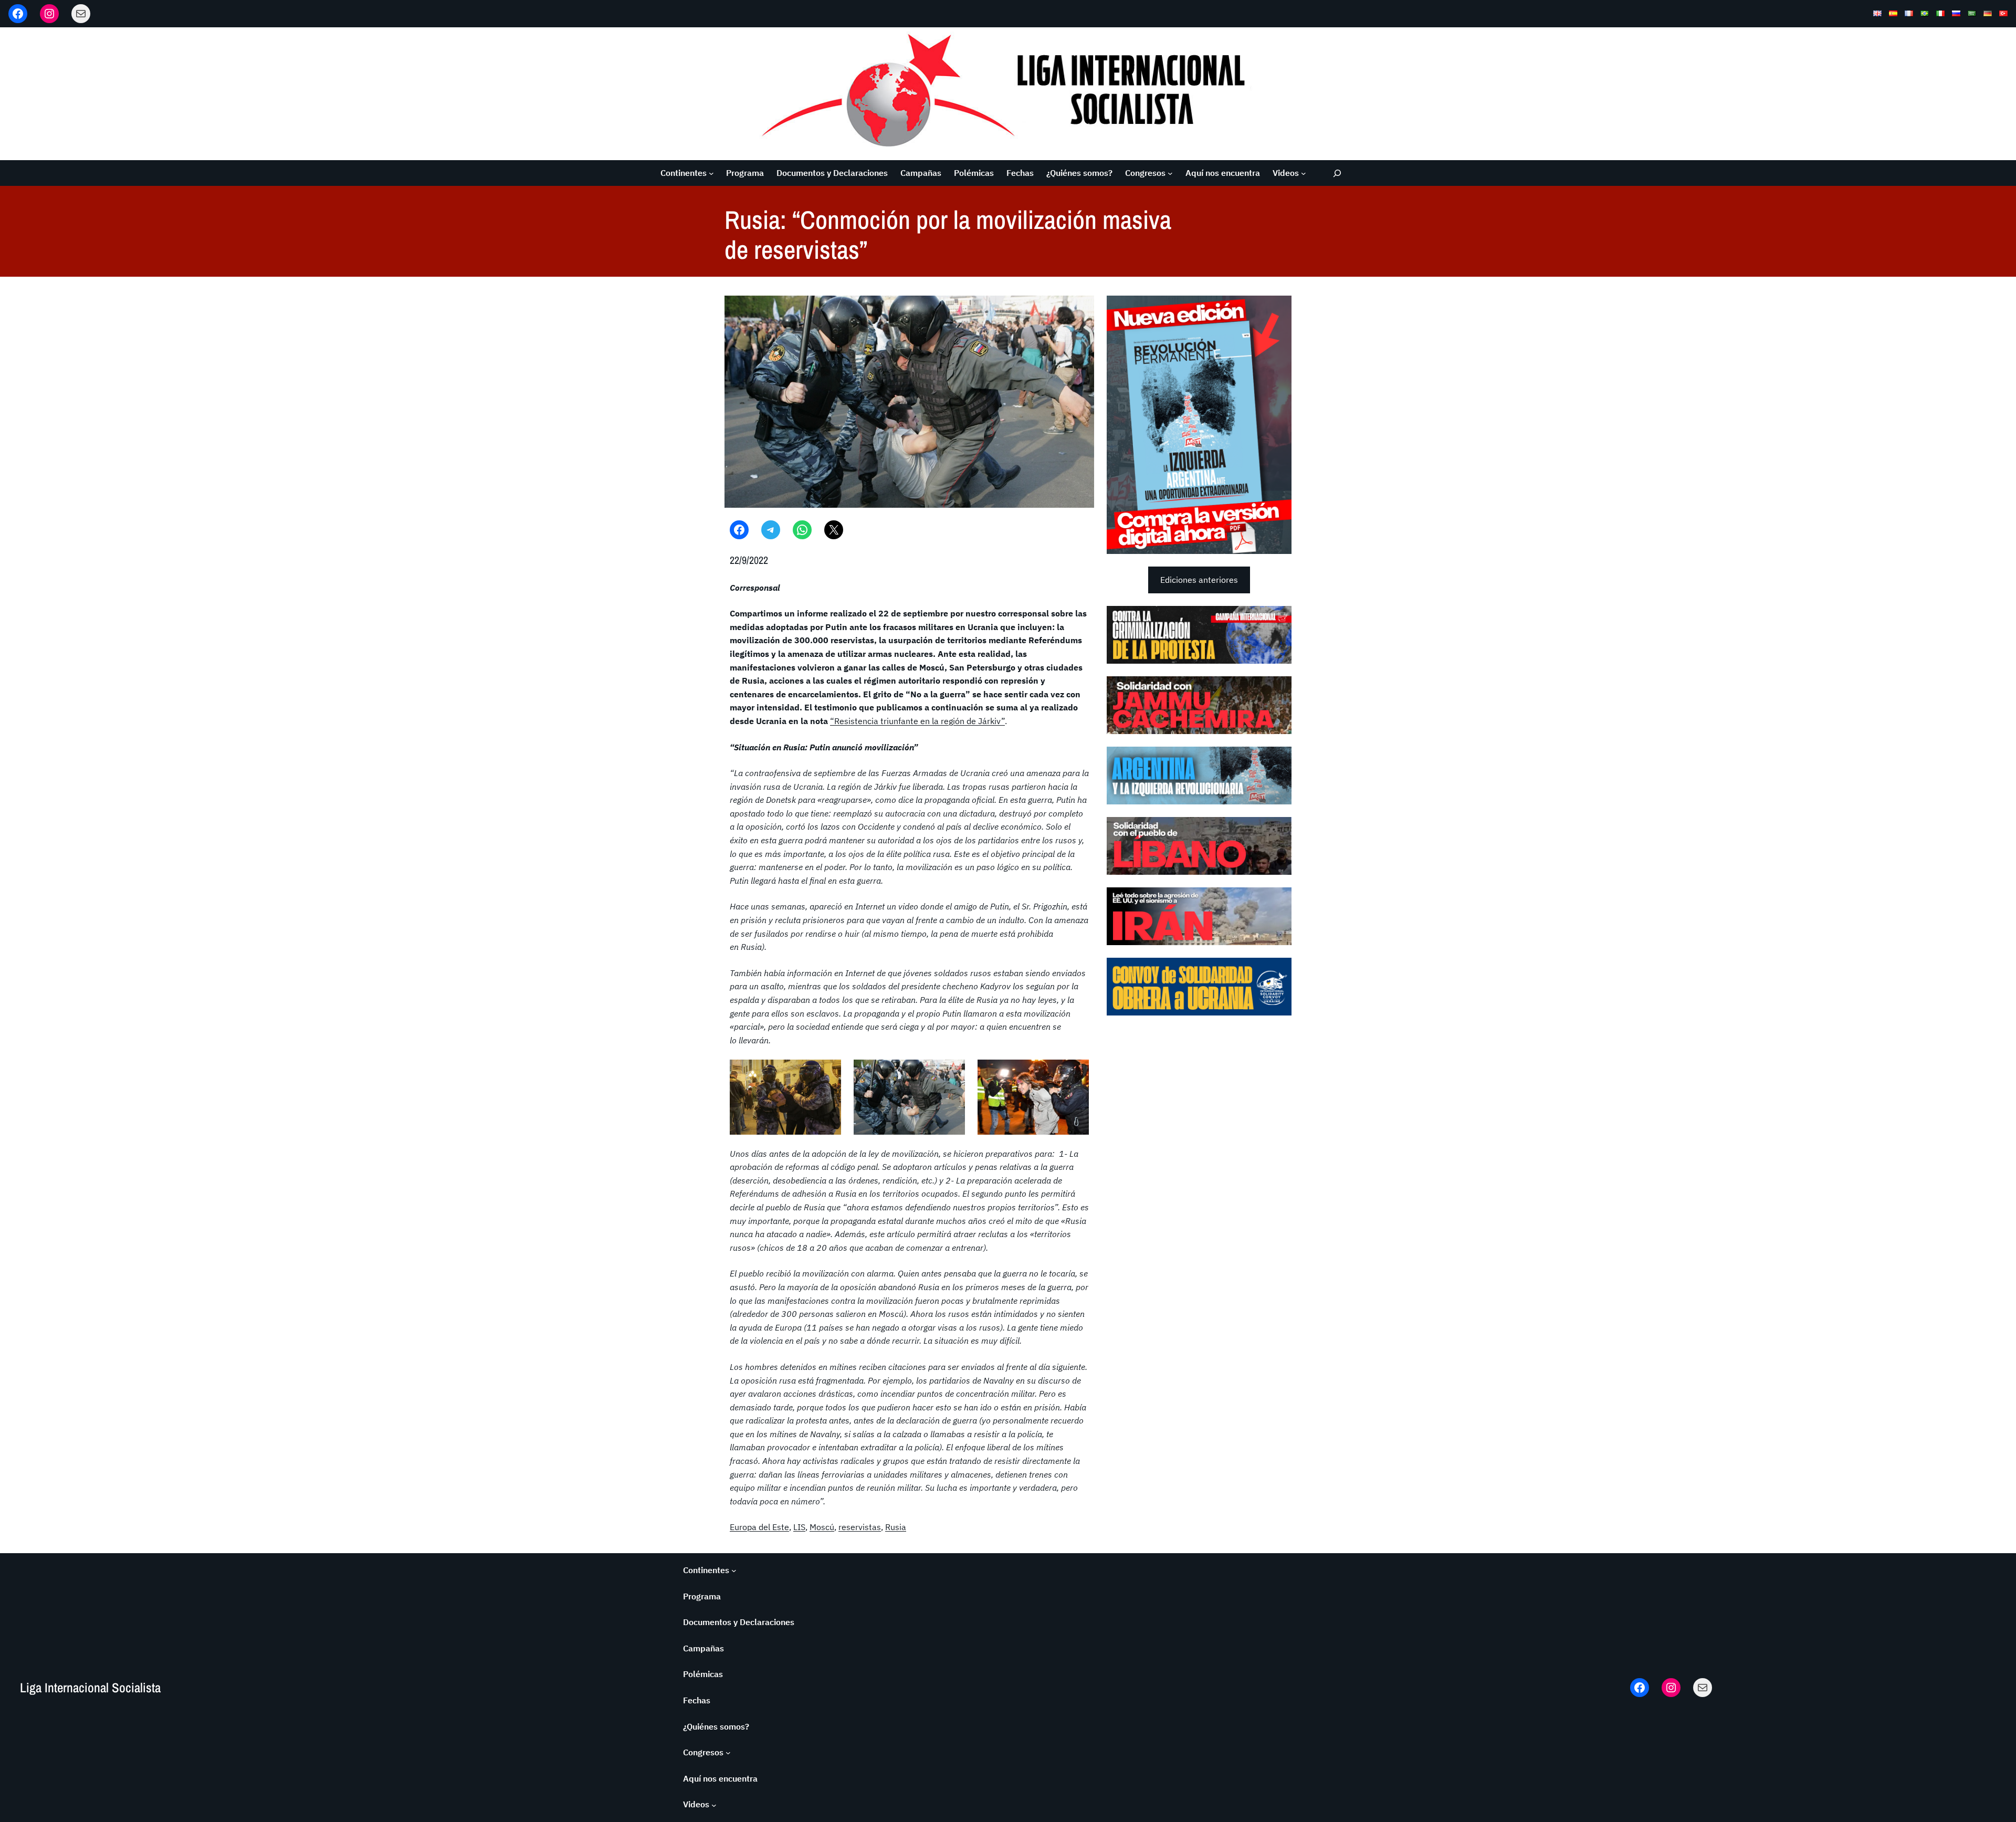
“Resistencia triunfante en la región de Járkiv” (917, 721)
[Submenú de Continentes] (711, 173)
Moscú (822, 1527)
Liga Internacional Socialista (90, 1688)
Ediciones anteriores (1199, 580)
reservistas (860, 1527)
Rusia (896, 1527)
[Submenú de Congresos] (1170, 173)
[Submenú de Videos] (1304, 173)
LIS (799, 1527)
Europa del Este (759, 1527)
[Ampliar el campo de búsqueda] (1337, 173)
